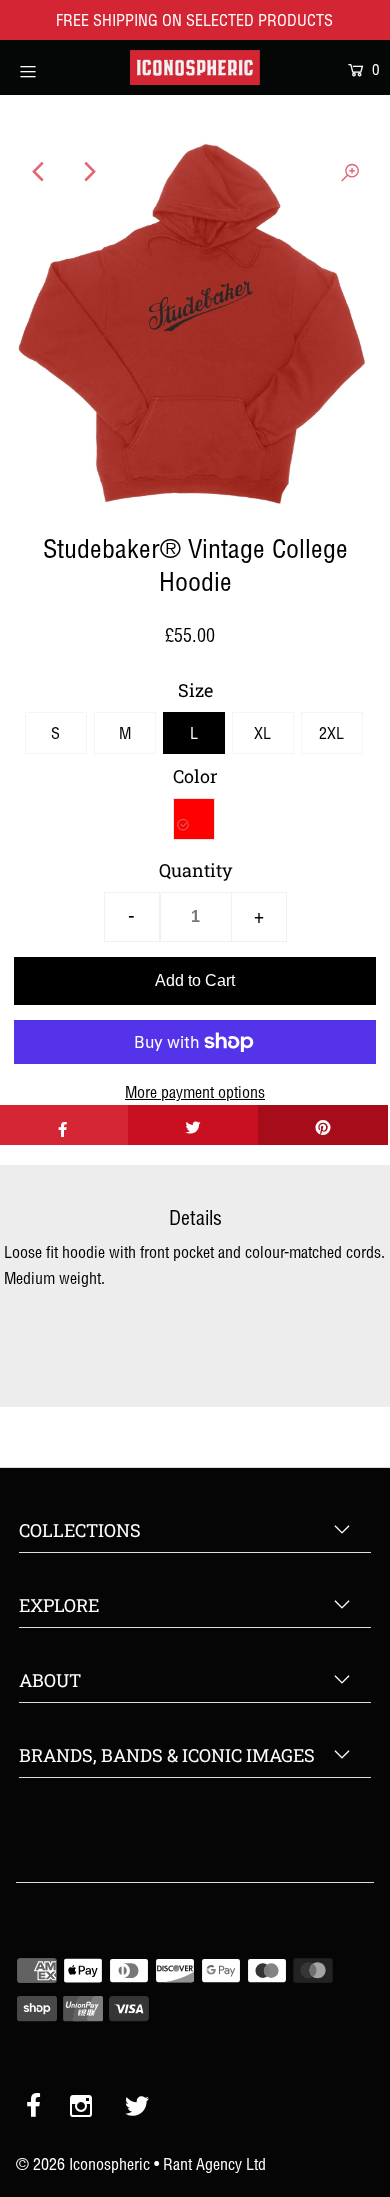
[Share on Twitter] (193, 1125)
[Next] (89, 172)
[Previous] (40, 172)
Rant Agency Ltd (214, 2164)
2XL (331, 733)
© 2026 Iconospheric (83, 2164)
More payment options (195, 1092)
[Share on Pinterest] (323, 1125)
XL (262, 733)
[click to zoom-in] (350, 172)
